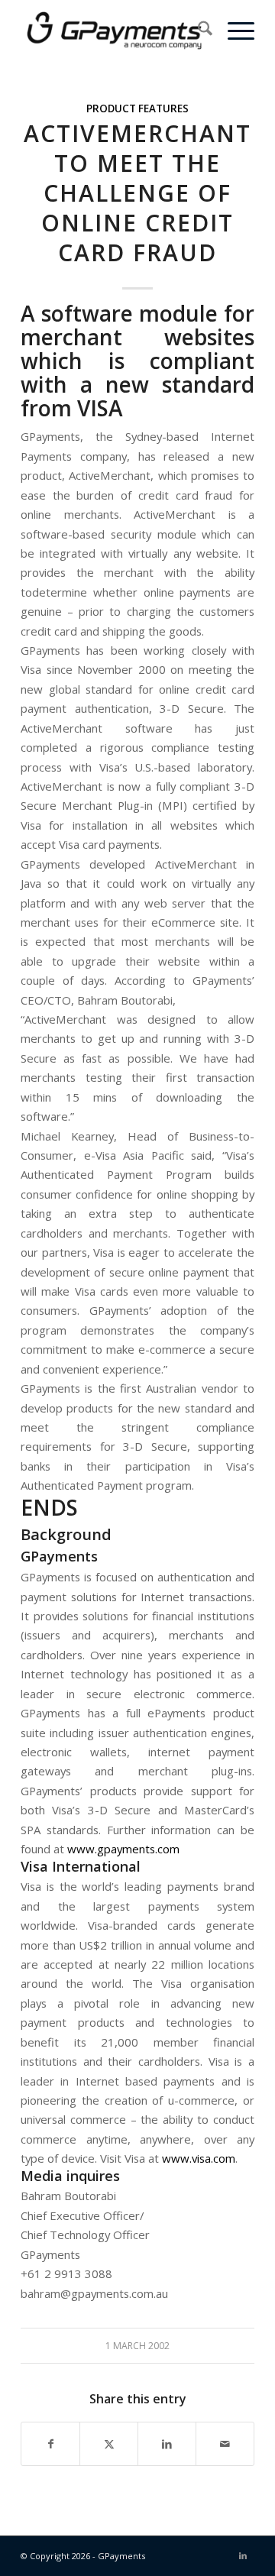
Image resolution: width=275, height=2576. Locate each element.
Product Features (137, 108)
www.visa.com (199, 2158)
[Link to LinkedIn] (243, 2555)
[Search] (197, 31)
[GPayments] (114, 31)
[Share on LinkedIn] (167, 2444)
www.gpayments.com (123, 1849)
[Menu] (233, 31)
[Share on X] (109, 2444)
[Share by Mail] (225, 2444)
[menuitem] (197, 31)
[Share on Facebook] (50, 2444)
